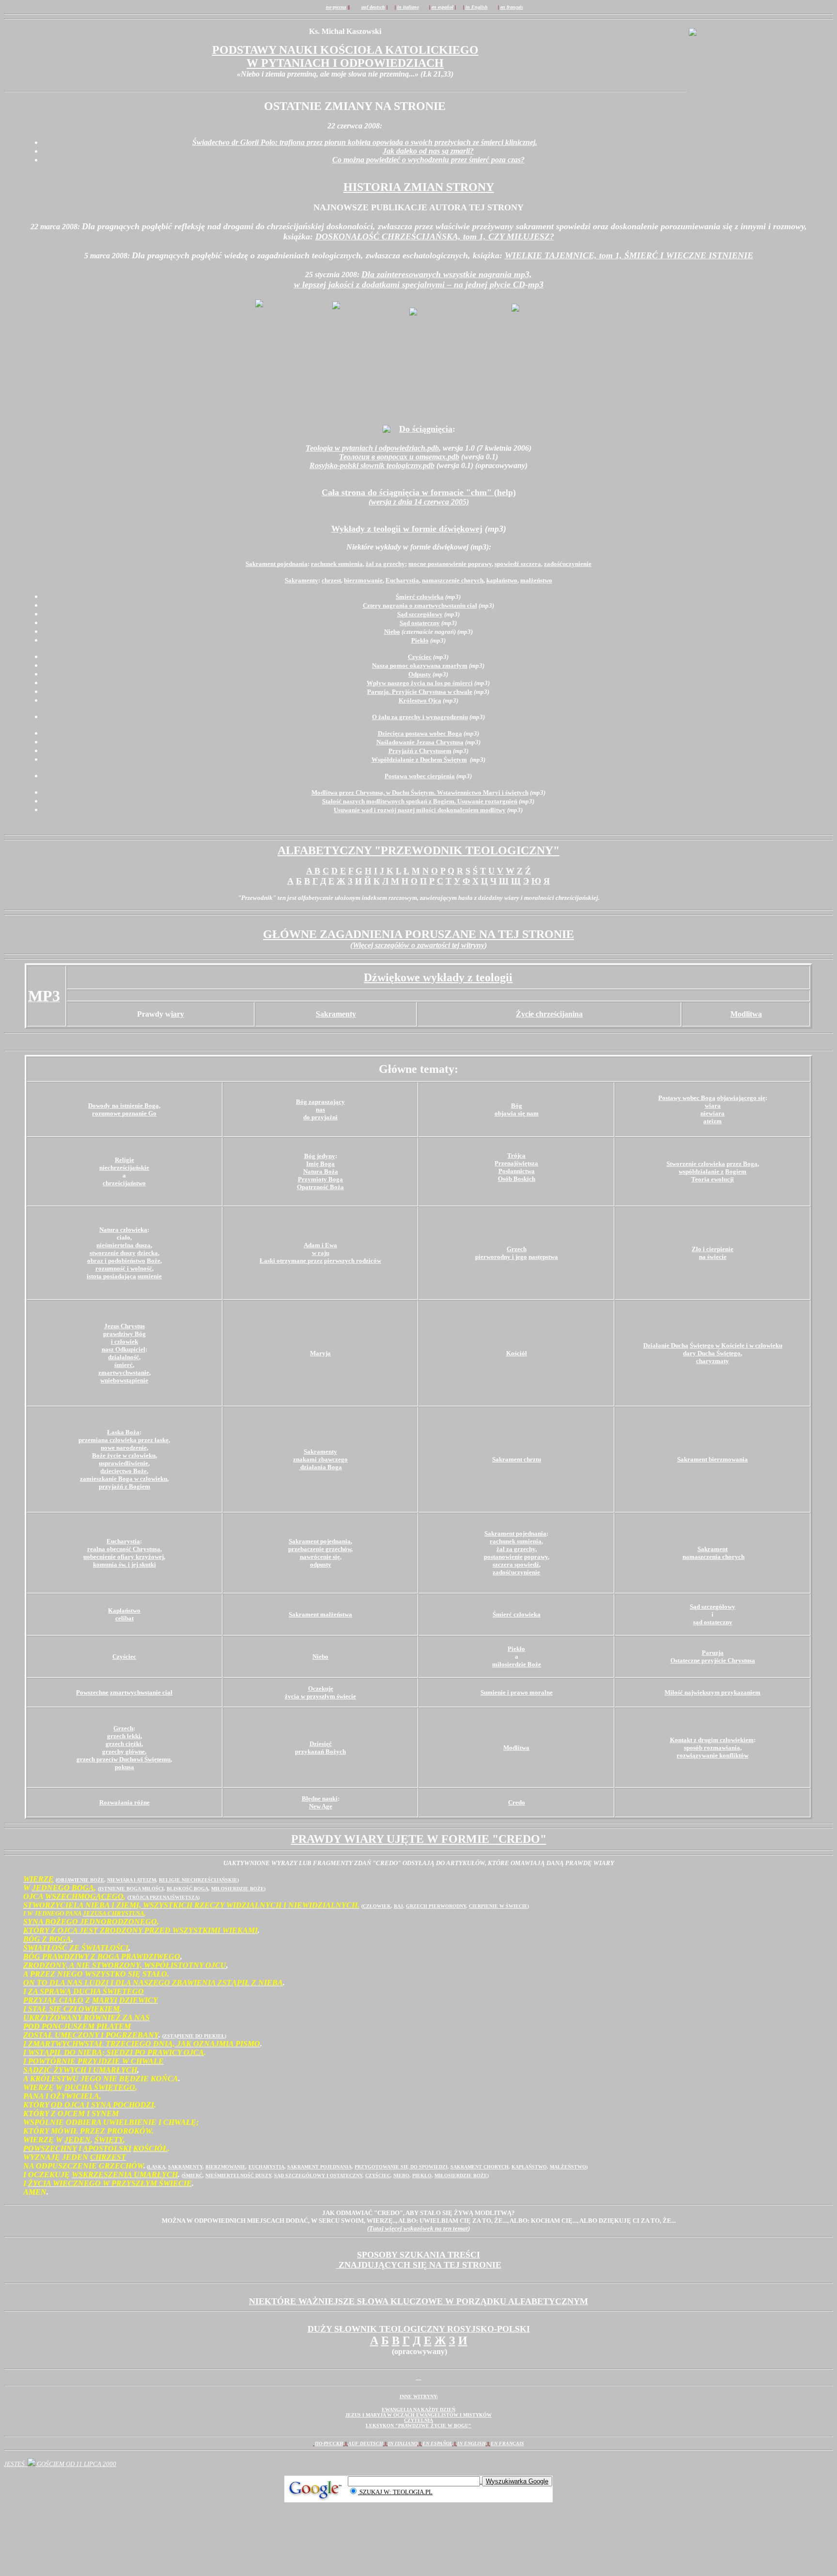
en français (507, 2443)
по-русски (329, 2443)
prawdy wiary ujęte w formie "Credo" (419, 1839)
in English (472, 2443)
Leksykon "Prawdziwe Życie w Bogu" (418, 2426)
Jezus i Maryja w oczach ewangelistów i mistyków (418, 2415)
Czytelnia (418, 2420)
